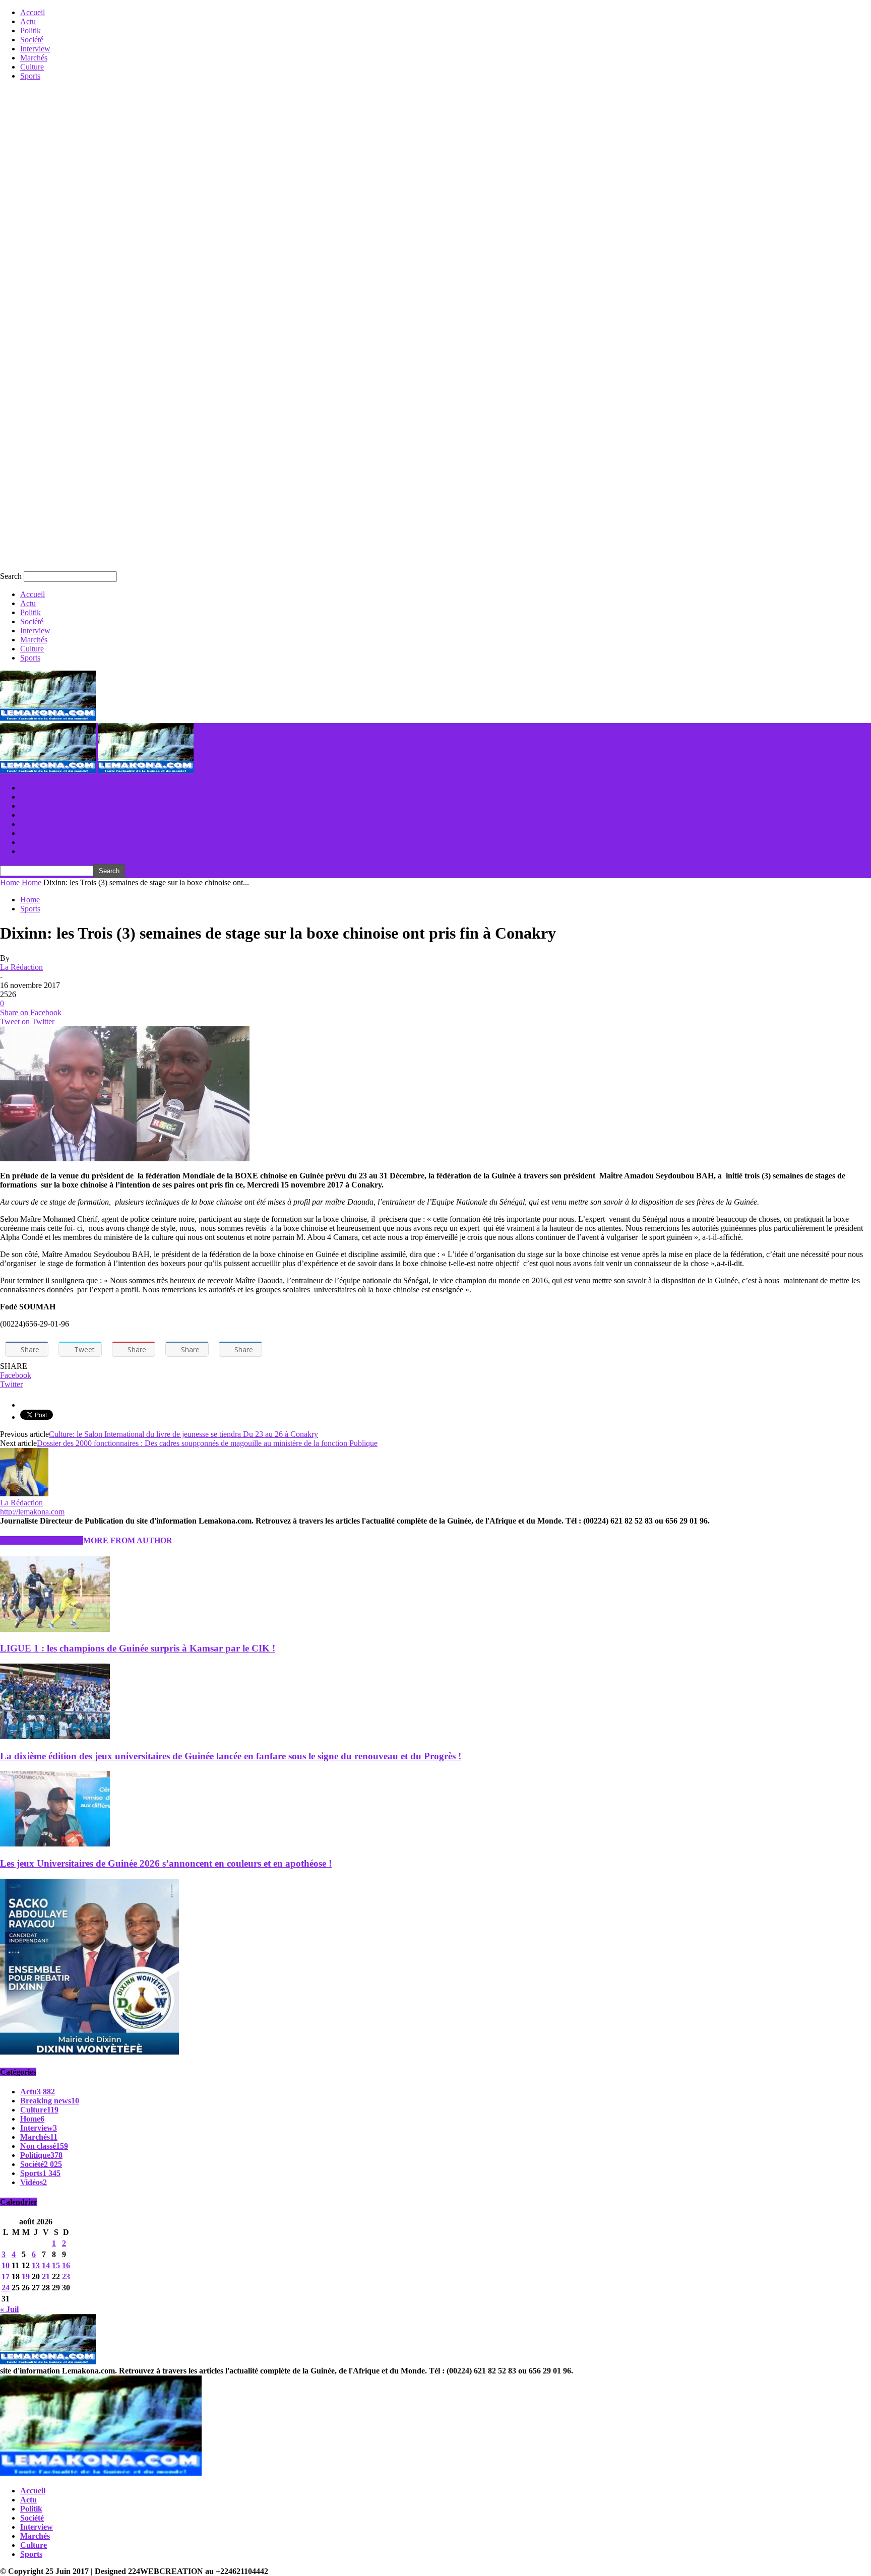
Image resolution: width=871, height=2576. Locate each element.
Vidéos (34, 2182)
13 (36, 2265)
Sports (30, 76)
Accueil (33, 12)
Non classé (44, 2146)
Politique (41, 2155)
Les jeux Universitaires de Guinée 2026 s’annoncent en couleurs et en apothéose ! (166, 1863)
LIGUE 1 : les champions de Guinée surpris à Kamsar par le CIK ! (138, 1648)
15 (56, 2265)
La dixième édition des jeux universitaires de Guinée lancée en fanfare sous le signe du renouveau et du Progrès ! (231, 1756)
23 (66, 2276)
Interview (35, 49)
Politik (30, 30)
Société (32, 40)
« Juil (9, 2309)
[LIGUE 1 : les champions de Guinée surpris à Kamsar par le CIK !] (55, 1629)
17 (6, 2276)
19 (26, 2276)
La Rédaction (21, 967)
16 (66, 2265)
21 (46, 2276)
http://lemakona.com (32, 1512)
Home (10, 882)
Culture (32, 67)
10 (6, 2265)
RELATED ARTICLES (42, 1540)
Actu (28, 21)
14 (46, 2265)
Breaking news (50, 2101)
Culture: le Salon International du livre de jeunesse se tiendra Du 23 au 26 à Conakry (183, 1434)
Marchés (34, 58)
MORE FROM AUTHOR (128, 1540)
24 (6, 2288)
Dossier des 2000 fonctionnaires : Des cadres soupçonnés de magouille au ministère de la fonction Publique (207, 1443)
